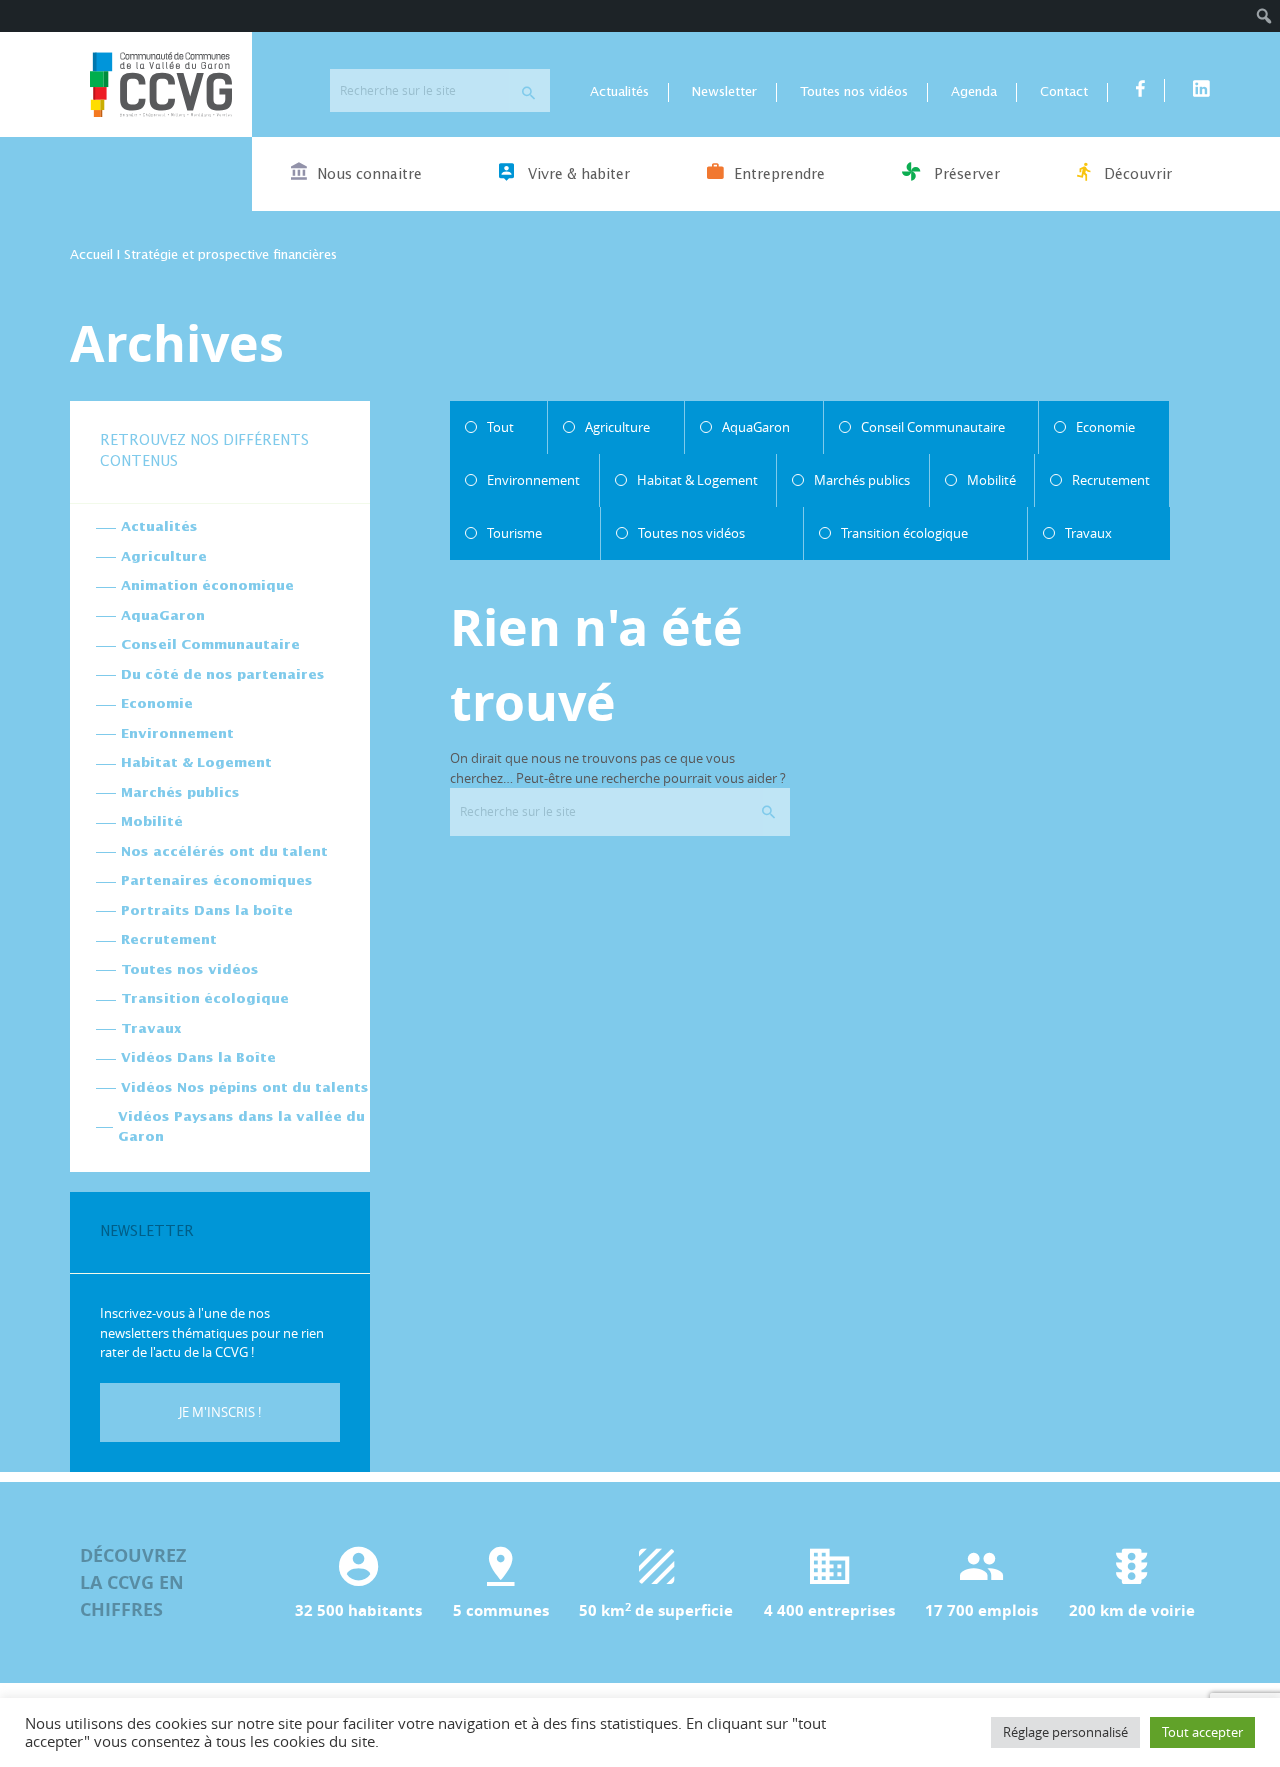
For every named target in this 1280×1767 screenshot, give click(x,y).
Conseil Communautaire (210, 645)
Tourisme (514, 533)
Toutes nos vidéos (854, 92)
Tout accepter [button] (1202, 1732)
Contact (1064, 92)
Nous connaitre (369, 175)
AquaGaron (163, 616)
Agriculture (164, 557)
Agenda (974, 92)
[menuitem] (1264, 16)
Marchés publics (180, 793)
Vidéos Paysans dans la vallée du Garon (241, 1127)
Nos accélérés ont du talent (224, 852)
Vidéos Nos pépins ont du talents (245, 1088)
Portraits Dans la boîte (207, 911)
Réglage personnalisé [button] (1065, 1732)
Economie (157, 704)
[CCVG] (161, 84)
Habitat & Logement (196, 763)
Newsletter (724, 92)
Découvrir (1136, 175)
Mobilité (152, 822)
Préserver (965, 175)
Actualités (619, 92)
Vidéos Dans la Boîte (198, 1058)
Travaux (151, 1029)
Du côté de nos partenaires (223, 675)
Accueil (91, 255)
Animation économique (207, 586)
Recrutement (169, 940)
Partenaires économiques (217, 881)
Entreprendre (779, 175)
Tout (500, 427)
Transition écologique (205, 999)
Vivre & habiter (577, 175)
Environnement (177, 734)
